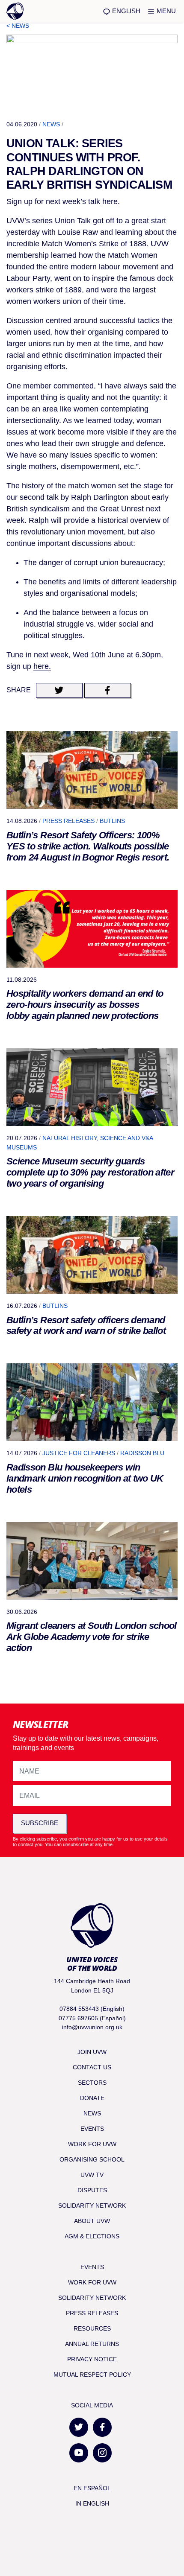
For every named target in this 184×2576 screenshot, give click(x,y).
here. (42, 666)
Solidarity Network (92, 2205)
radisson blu (142, 1453)
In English (92, 2503)
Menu (165, 11)
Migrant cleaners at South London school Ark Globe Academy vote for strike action (92, 1637)
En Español (92, 2488)
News (51, 124)
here (110, 201)
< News (18, 26)
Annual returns (92, 2344)
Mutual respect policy (92, 2375)
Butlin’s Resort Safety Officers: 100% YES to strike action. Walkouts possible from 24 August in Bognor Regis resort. (88, 846)
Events (92, 2129)
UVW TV (92, 2175)
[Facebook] (102, 2427)
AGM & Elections (92, 2236)
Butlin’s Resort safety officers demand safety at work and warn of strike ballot (86, 1326)
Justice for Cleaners (79, 1453)
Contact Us (92, 2067)
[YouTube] (79, 2453)
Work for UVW (92, 2144)
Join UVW (92, 2052)
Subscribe (40, 1823)
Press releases (68, 821)
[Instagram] (102, 2453)
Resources (92, 2328)
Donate (92, 2098)
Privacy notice (92, 2359)
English (125, 11)
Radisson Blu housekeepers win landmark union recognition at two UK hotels (85, 1478)
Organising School (92, 2159)
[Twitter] (79, 2427)
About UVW (92, 2221)
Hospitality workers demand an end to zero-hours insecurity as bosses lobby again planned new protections (85, 1005)
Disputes (92, 2190)
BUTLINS (112, 821)
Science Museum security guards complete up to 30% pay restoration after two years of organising (90, 1172)
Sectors (92, 2083)
